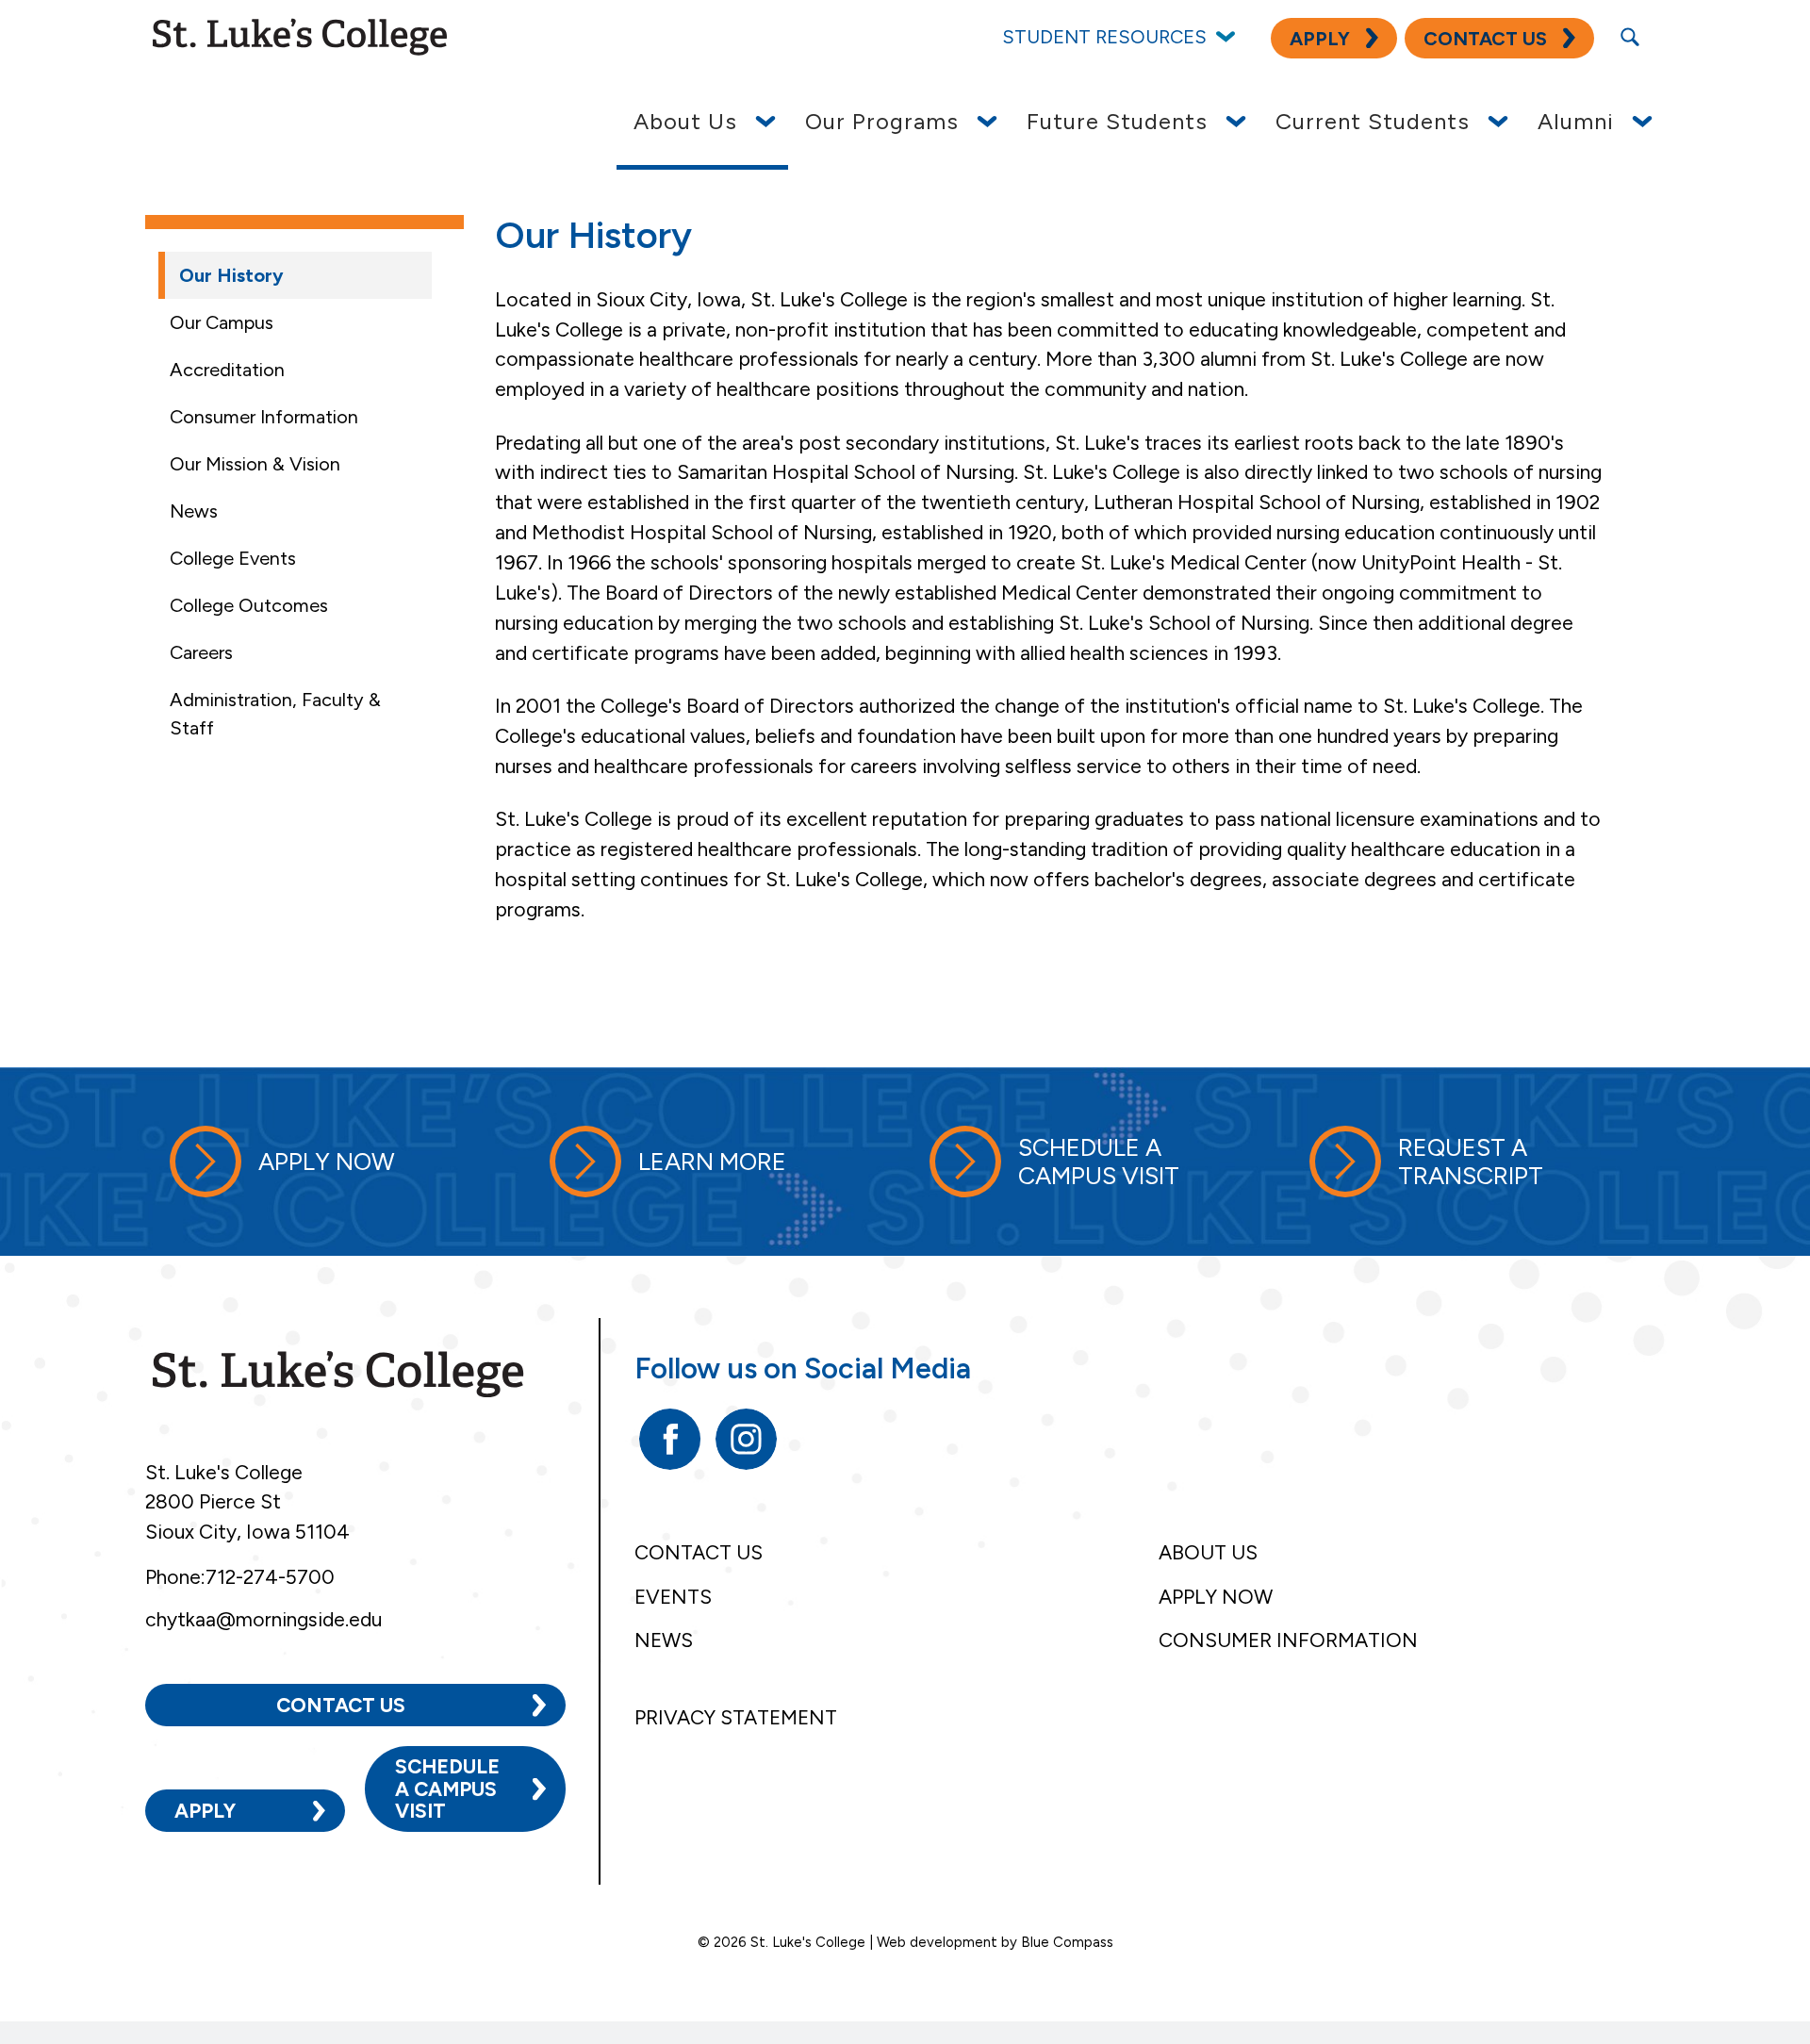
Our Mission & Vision (255, 464)
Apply (205, 1811)
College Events (233, 558)
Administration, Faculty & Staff (275, 714)
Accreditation (227, 370)
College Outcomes (249, 605)
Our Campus (222, 322)
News (194, 511)
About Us (1208, 1552)
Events (673, 1597)
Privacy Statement (736, 1717)
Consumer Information (264, 417)
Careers (201, 652)
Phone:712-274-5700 (240, 1577)
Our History (231, 275)
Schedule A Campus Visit (447, 1788)
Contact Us (341, 1705)
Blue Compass (1067, 1942)
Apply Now (1216, 1597)
